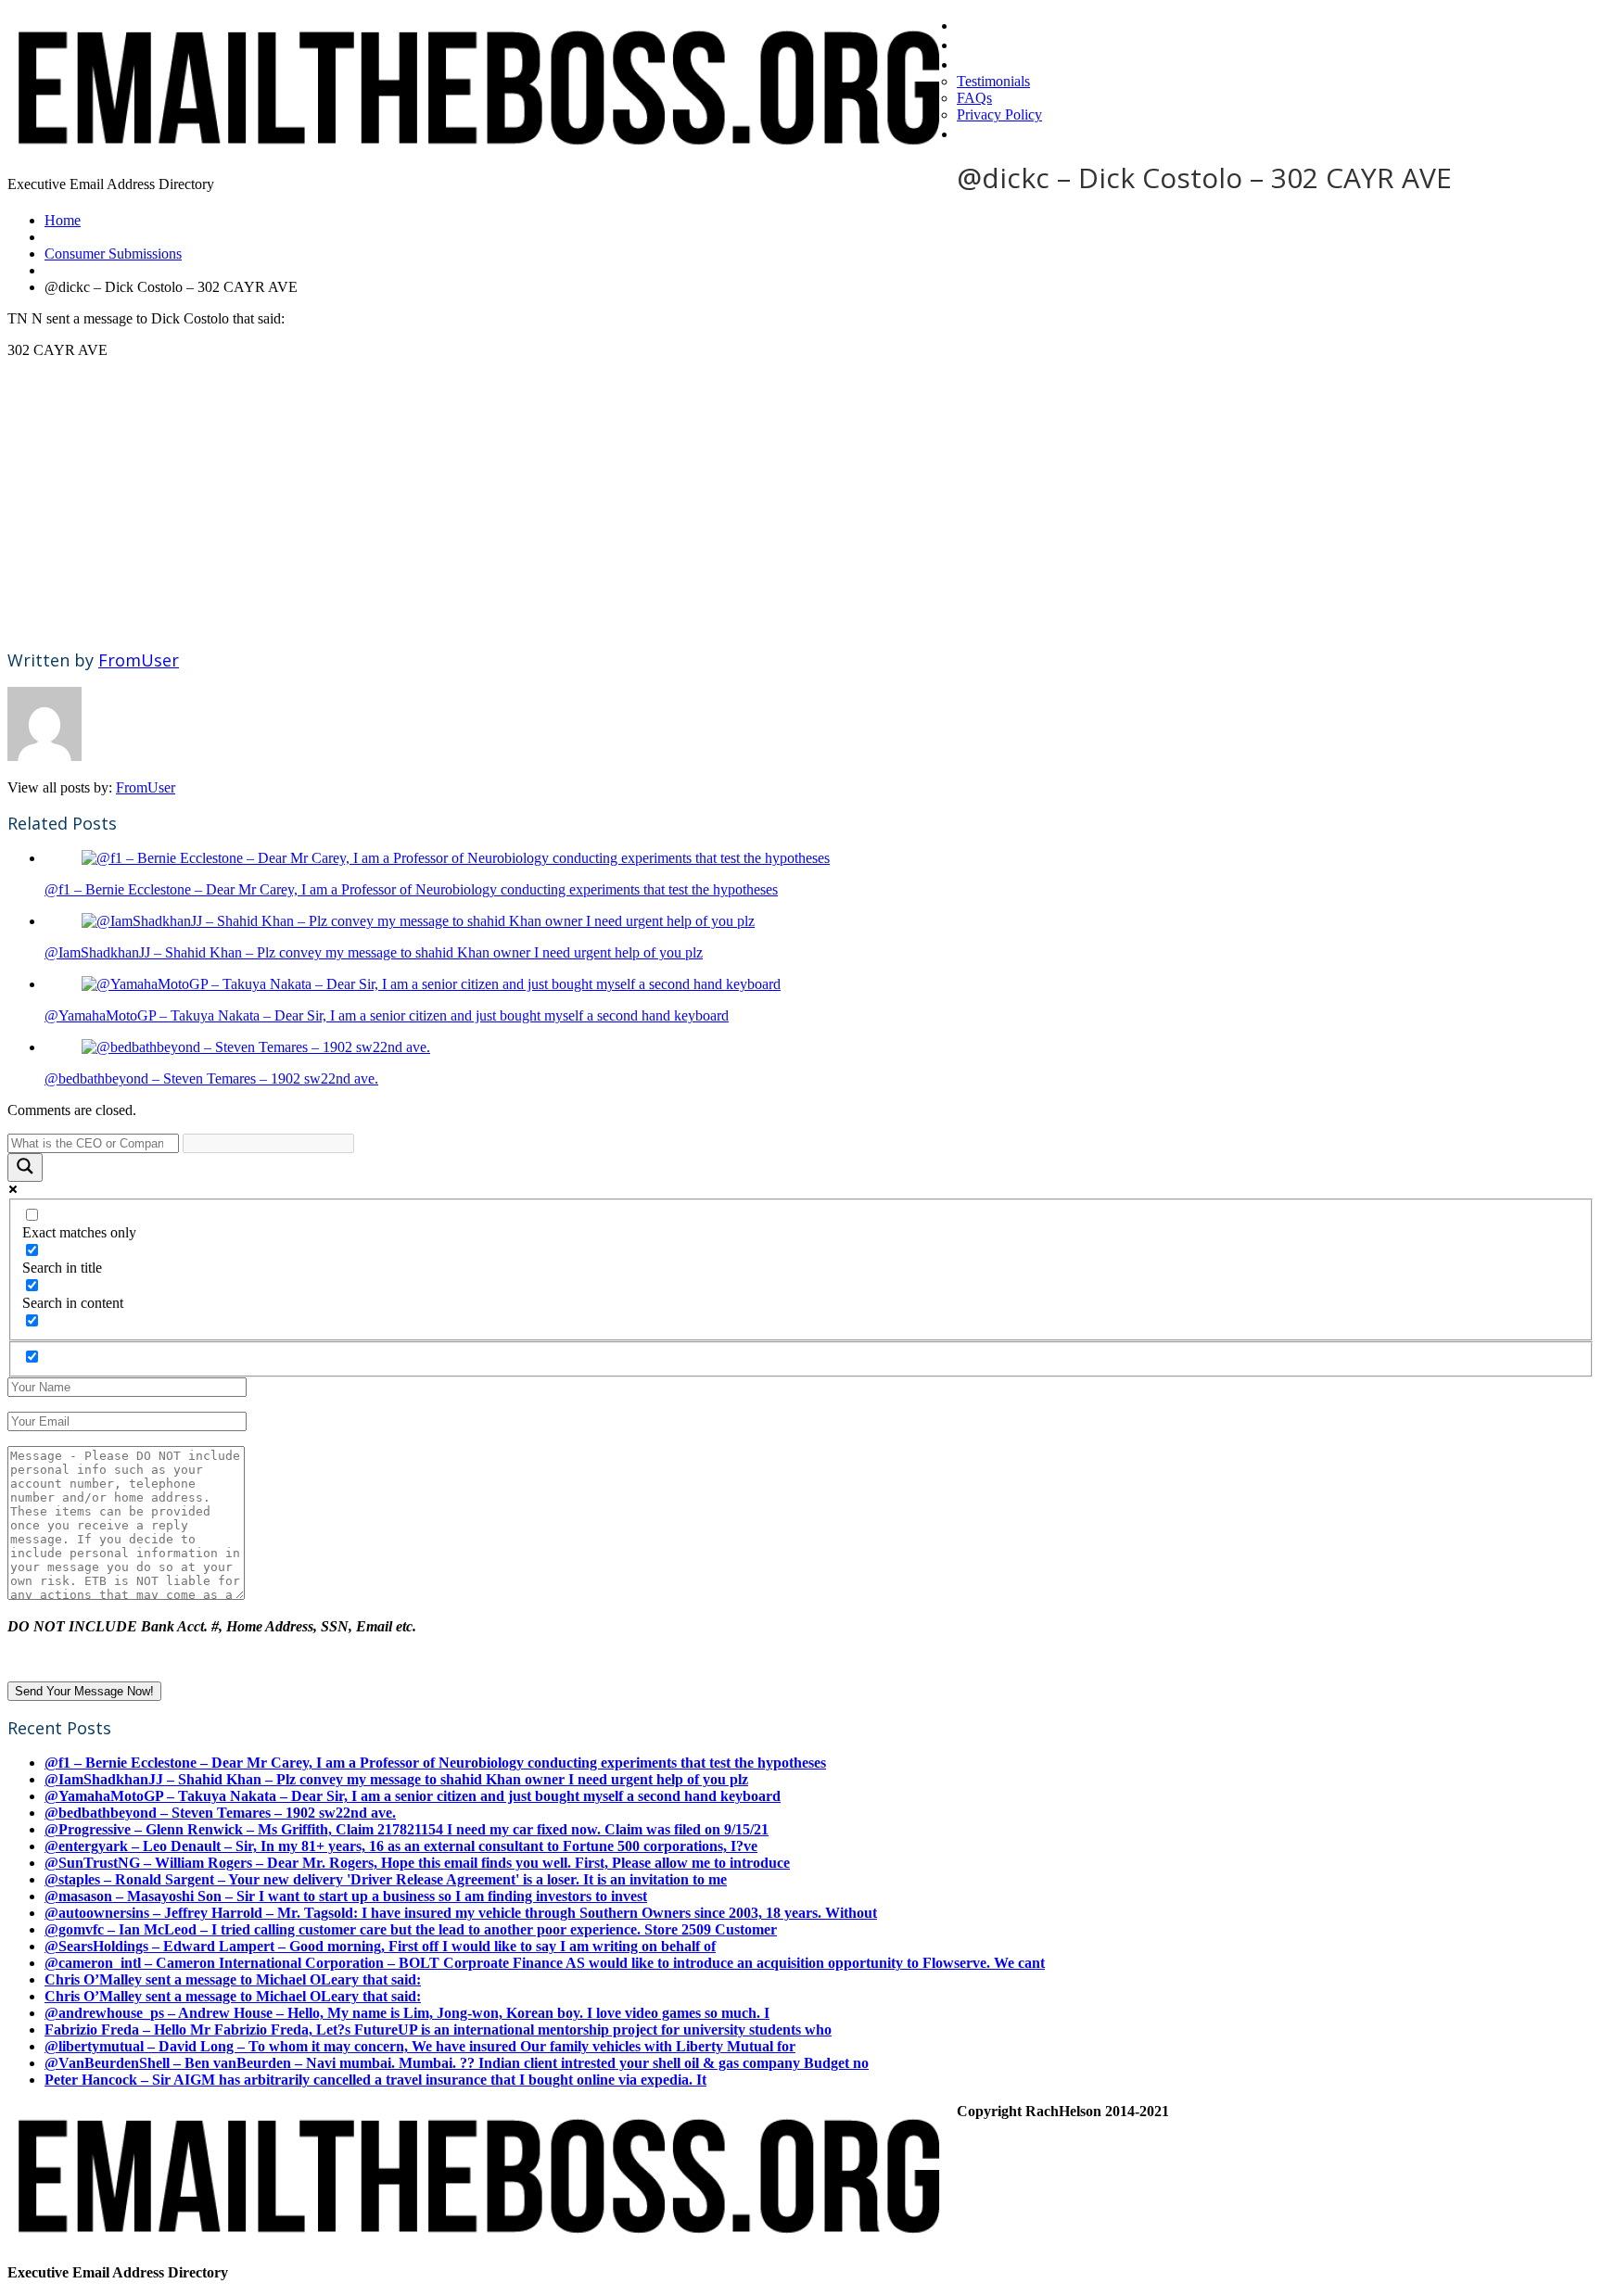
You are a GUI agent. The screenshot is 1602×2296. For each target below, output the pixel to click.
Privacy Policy (999, 114)
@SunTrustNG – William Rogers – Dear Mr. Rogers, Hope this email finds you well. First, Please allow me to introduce (417, 1863)
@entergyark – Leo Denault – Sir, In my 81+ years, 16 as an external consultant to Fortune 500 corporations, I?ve (401, 1846)
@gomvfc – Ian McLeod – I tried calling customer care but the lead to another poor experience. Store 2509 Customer (411, 1929)
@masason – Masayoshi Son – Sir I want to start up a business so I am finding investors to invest (346, 1896)
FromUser (139, 660)
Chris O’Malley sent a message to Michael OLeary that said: (233, 1979)
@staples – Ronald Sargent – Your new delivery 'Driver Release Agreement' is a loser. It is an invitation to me (386, 1879)
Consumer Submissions (113, 254)
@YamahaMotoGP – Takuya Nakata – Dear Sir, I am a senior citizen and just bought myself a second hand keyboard (387, 1015)
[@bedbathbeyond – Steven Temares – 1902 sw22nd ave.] (256, 1047)
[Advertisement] (564, 503)
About (981, 63)
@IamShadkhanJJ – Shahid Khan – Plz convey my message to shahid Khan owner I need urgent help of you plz (374, 952)
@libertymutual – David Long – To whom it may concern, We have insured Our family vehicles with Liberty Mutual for (420, 2046)
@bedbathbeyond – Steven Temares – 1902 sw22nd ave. (211, 1078)
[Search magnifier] (25, 1167)
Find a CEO (1001, 44)
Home (981, 24)
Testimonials (993, 81)
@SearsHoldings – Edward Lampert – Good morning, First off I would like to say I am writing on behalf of (380, 1946)
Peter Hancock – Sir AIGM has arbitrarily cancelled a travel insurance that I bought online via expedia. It (375, 2080)
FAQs (974, 98)
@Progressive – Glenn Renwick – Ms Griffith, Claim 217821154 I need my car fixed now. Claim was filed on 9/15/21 (407, 1829)
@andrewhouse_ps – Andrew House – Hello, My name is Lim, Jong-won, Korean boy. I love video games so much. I (407, 2013)
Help (975, 133)
